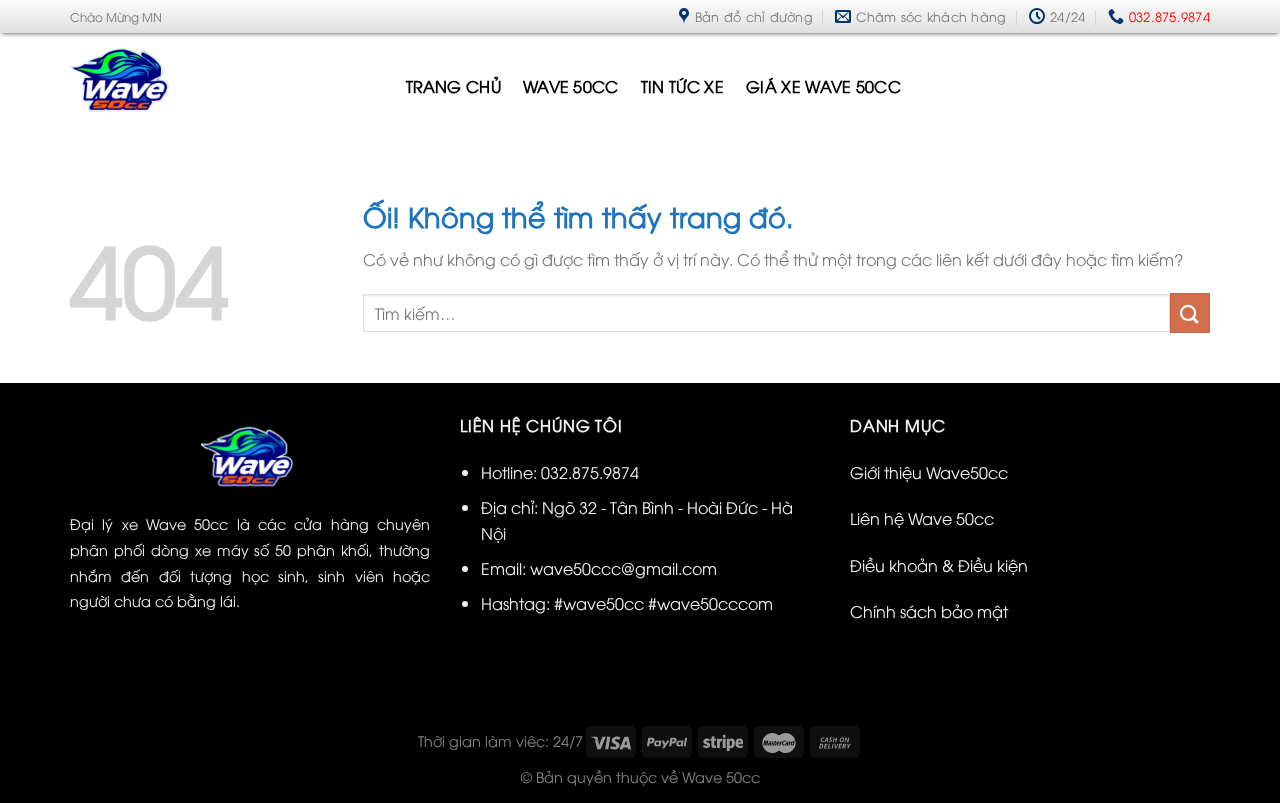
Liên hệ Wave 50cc (922, 518)
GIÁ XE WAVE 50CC (823, 86)
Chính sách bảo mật (929, 611)
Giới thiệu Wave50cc (929, 472)
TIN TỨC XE (682, 86)
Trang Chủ (453, 86)
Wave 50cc (571, 86)
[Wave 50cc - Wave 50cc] (223, 85)
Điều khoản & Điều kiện (939, 565)
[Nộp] (1190, 312)
